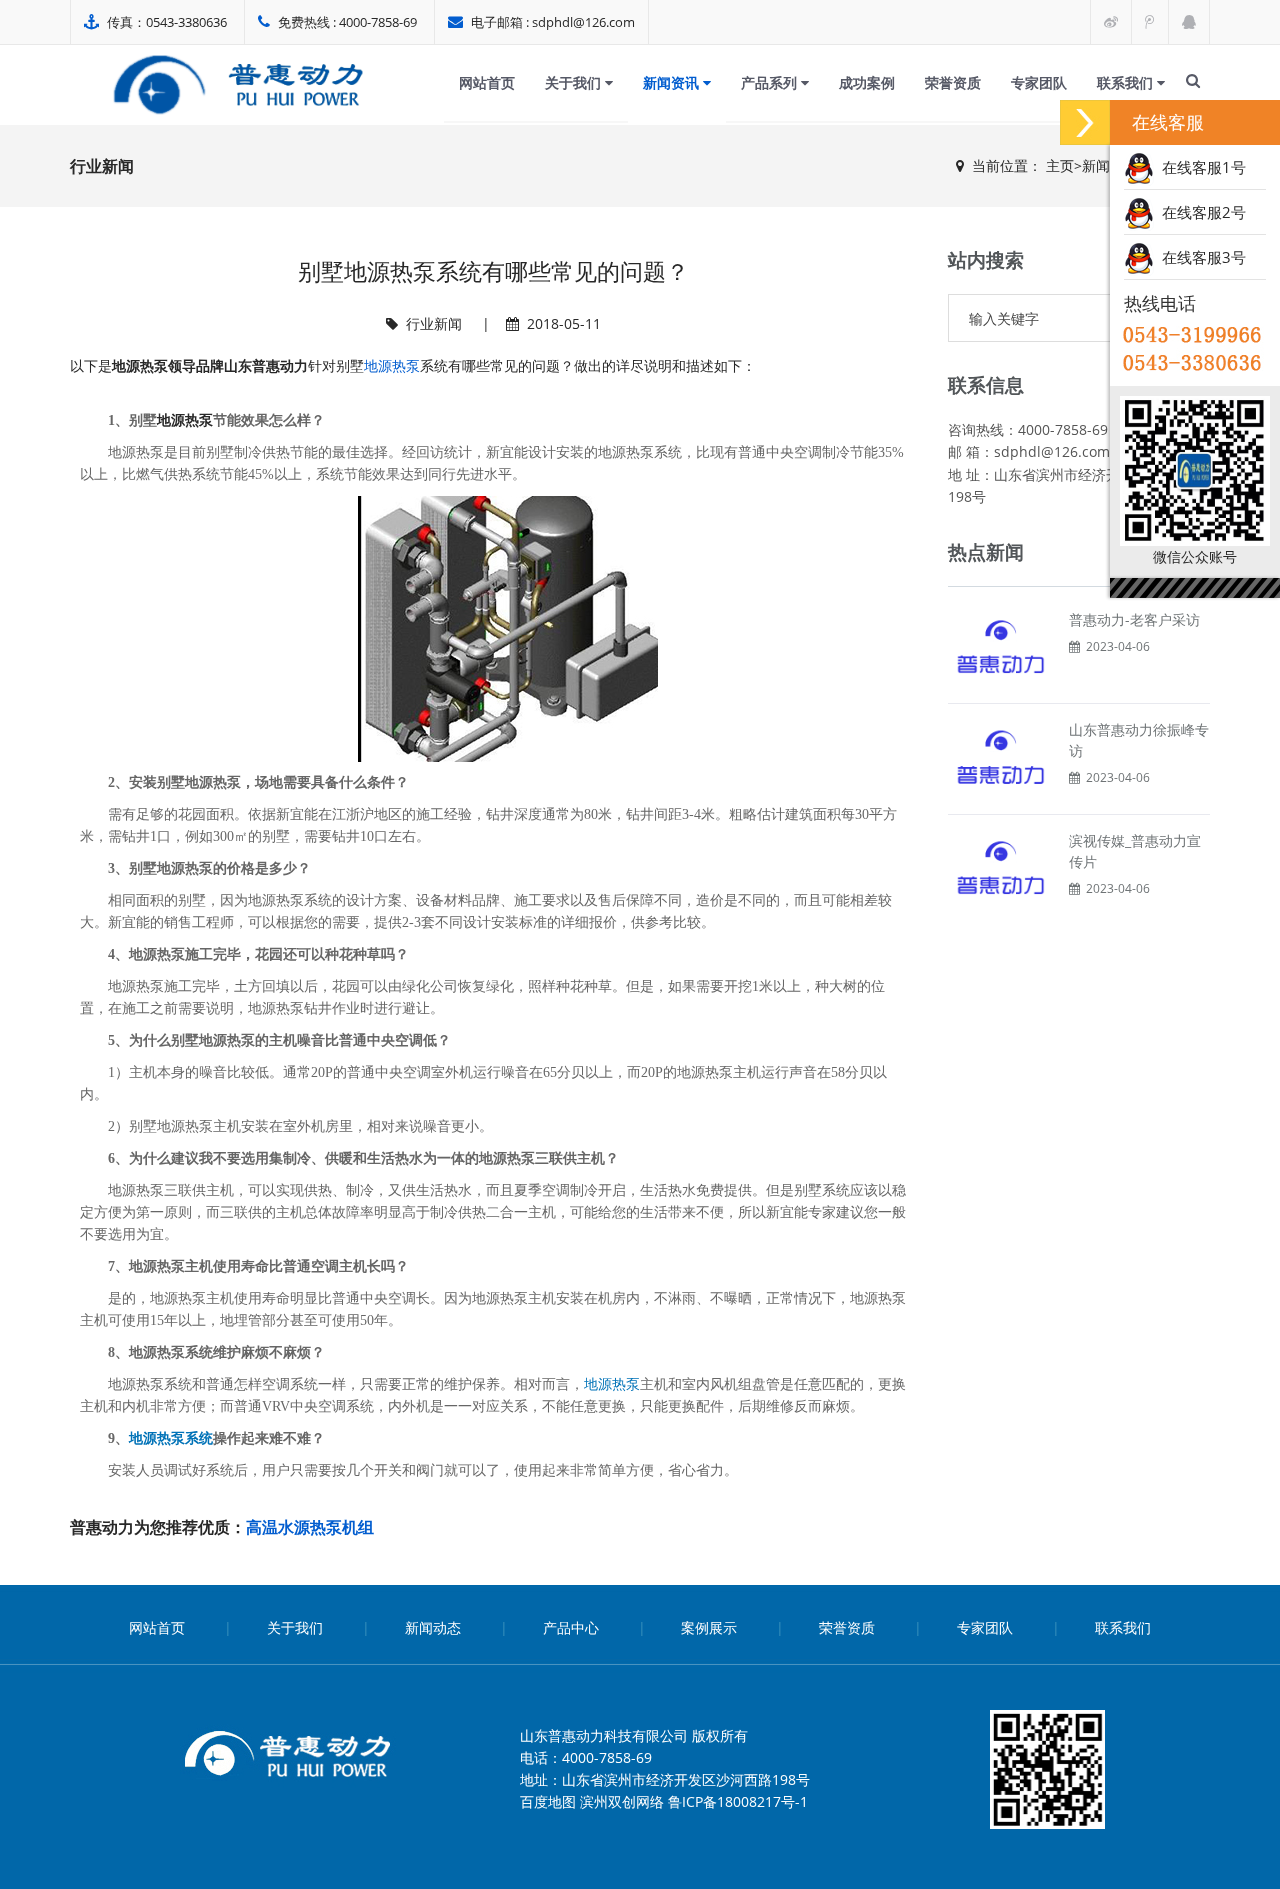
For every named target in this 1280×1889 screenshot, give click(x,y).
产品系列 (771, 82)
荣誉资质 (953, 82)
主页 (1060, 165)
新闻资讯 (673, 82)
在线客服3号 (1200, 257)
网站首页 (487, 82)
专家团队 (1039, 82)
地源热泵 (392, 365)
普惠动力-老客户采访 (1134, 619)
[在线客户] (1085, 122)
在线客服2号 (1200, 212)
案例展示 (709, 1627)
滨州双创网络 (622, 1801)
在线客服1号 (1200, 167)
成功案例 (867, 82)
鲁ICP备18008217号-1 (738, 1801)
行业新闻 (434, 323)
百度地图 (548, 1801)
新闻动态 (433, 1627)
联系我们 (1127, 82)
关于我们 (575, 82)
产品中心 (571, 1627)
